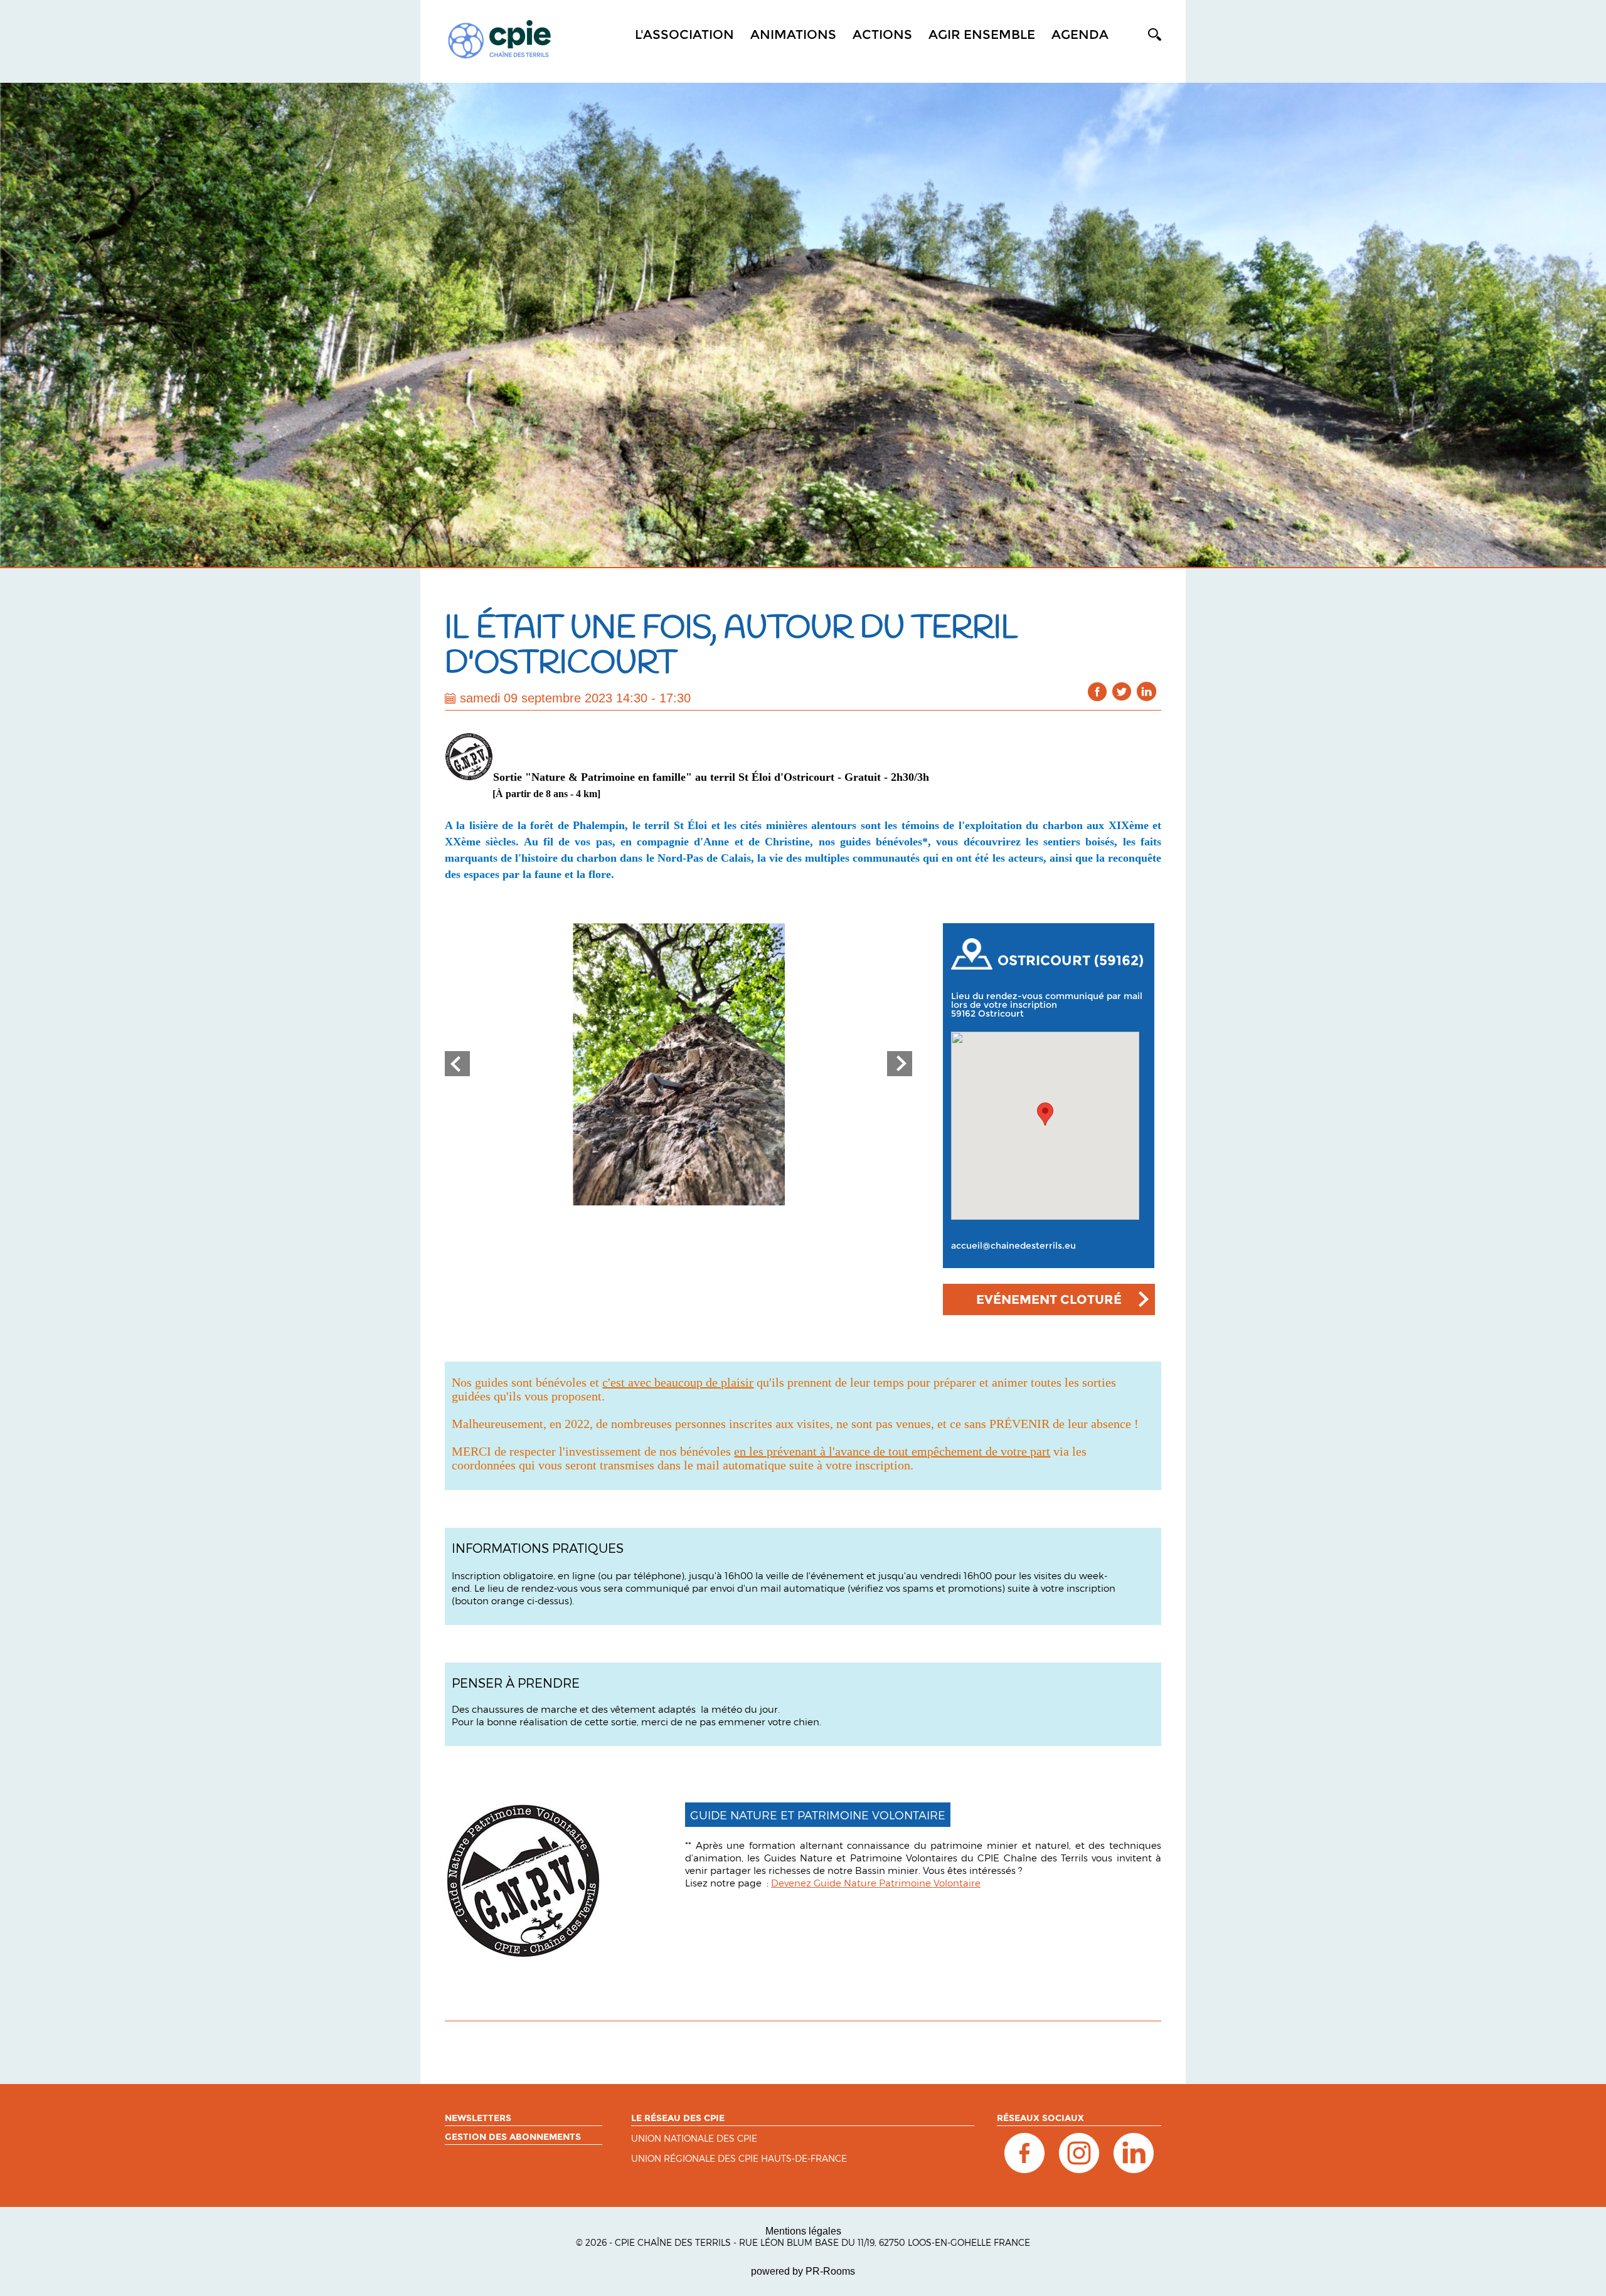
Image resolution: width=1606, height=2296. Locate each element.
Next (900, 1064)
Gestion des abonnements (513, 2137)
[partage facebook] (1098, 691)
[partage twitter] (1122, 691)
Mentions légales (803, 2231)
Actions (882, 34)
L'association (684, 34)
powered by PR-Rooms (803, 2271)
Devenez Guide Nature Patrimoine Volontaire (876, 1883)
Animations (793, 34)
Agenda (1080, 34)
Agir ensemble (982, 34)
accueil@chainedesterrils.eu (1013, 1246)
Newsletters (478, 2118)
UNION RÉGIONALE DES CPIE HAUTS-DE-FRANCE (739, 2159)
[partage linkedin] (1146, 691)
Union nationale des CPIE (694, 2139)
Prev (457, 1064)
